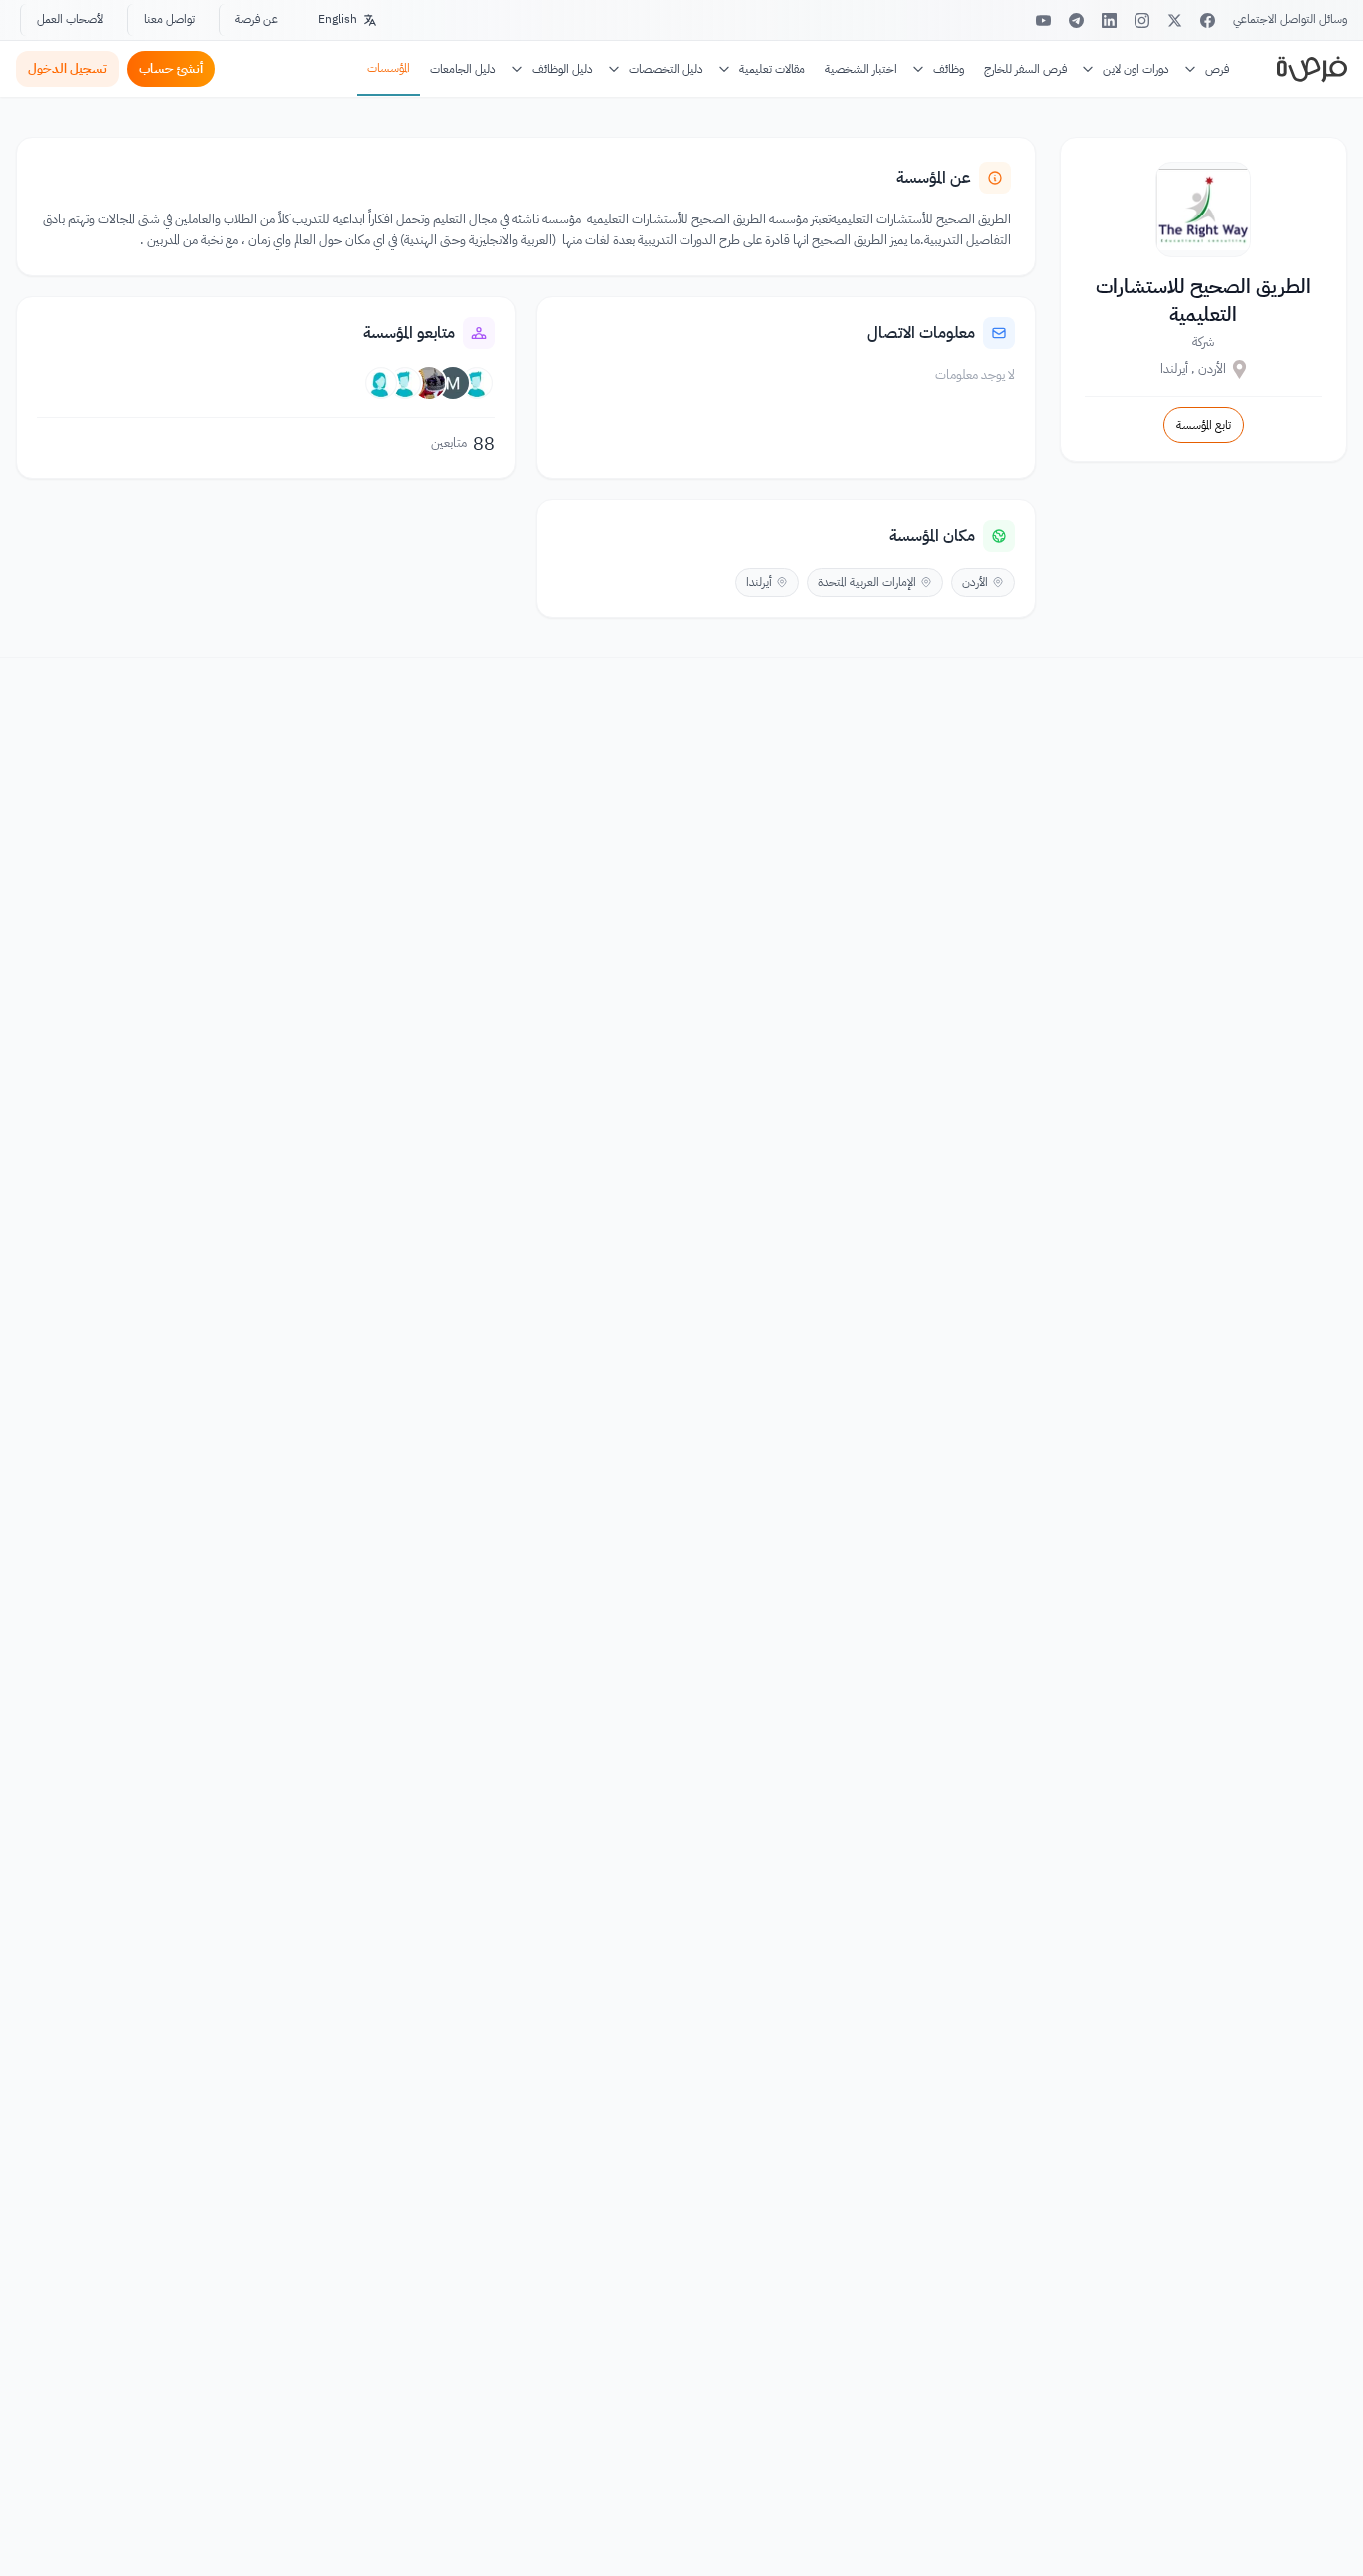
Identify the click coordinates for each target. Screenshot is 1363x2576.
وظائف (948, 69)
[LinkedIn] (1109, 20)
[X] (1175, 20)
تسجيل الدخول (67, 68)
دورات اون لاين (1136, 69)
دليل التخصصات (666, 69)
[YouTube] (1043, 20)
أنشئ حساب (171, 68)
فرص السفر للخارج (1025, 69)
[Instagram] (1142, 20)
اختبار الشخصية (861, 69)
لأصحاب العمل (70, 19)
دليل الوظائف (562, 69)
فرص (1217, 69)
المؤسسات (389, 68)
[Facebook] (1208, 20)
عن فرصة (257, 19)
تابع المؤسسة (1204, 425)
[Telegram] (1076, 20)
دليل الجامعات (463, 69)
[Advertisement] (681, 2531)
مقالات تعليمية (772, 69)
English (338, 19)
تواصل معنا (169, 19)
